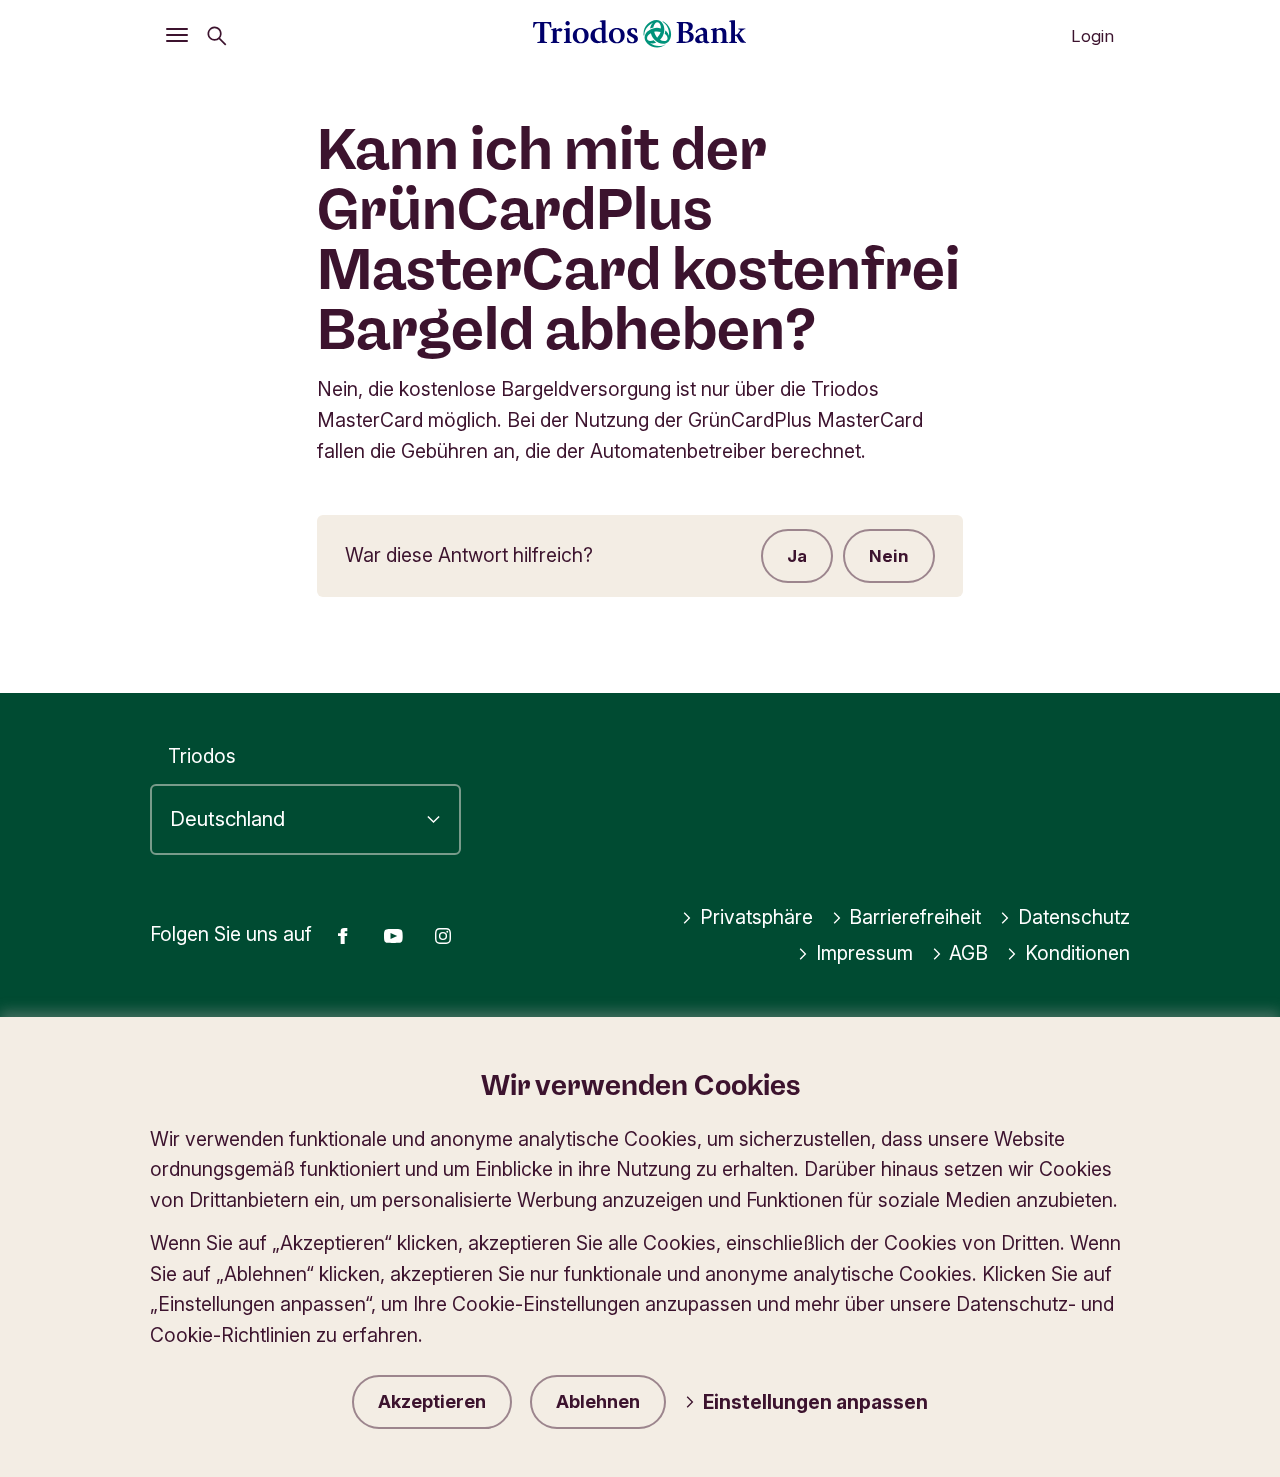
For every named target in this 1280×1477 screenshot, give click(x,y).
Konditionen (1077, 953)
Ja (797, 556)
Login (1092, 36)
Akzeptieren (432, 1401)
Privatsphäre (756, 917)
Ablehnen (598, 1401)
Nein (889, 556)
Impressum (864, 953)
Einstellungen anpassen (815, 1402)
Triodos (202, 756)
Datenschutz (1074, 917)
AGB (968, 953)
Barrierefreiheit (915, 917)
